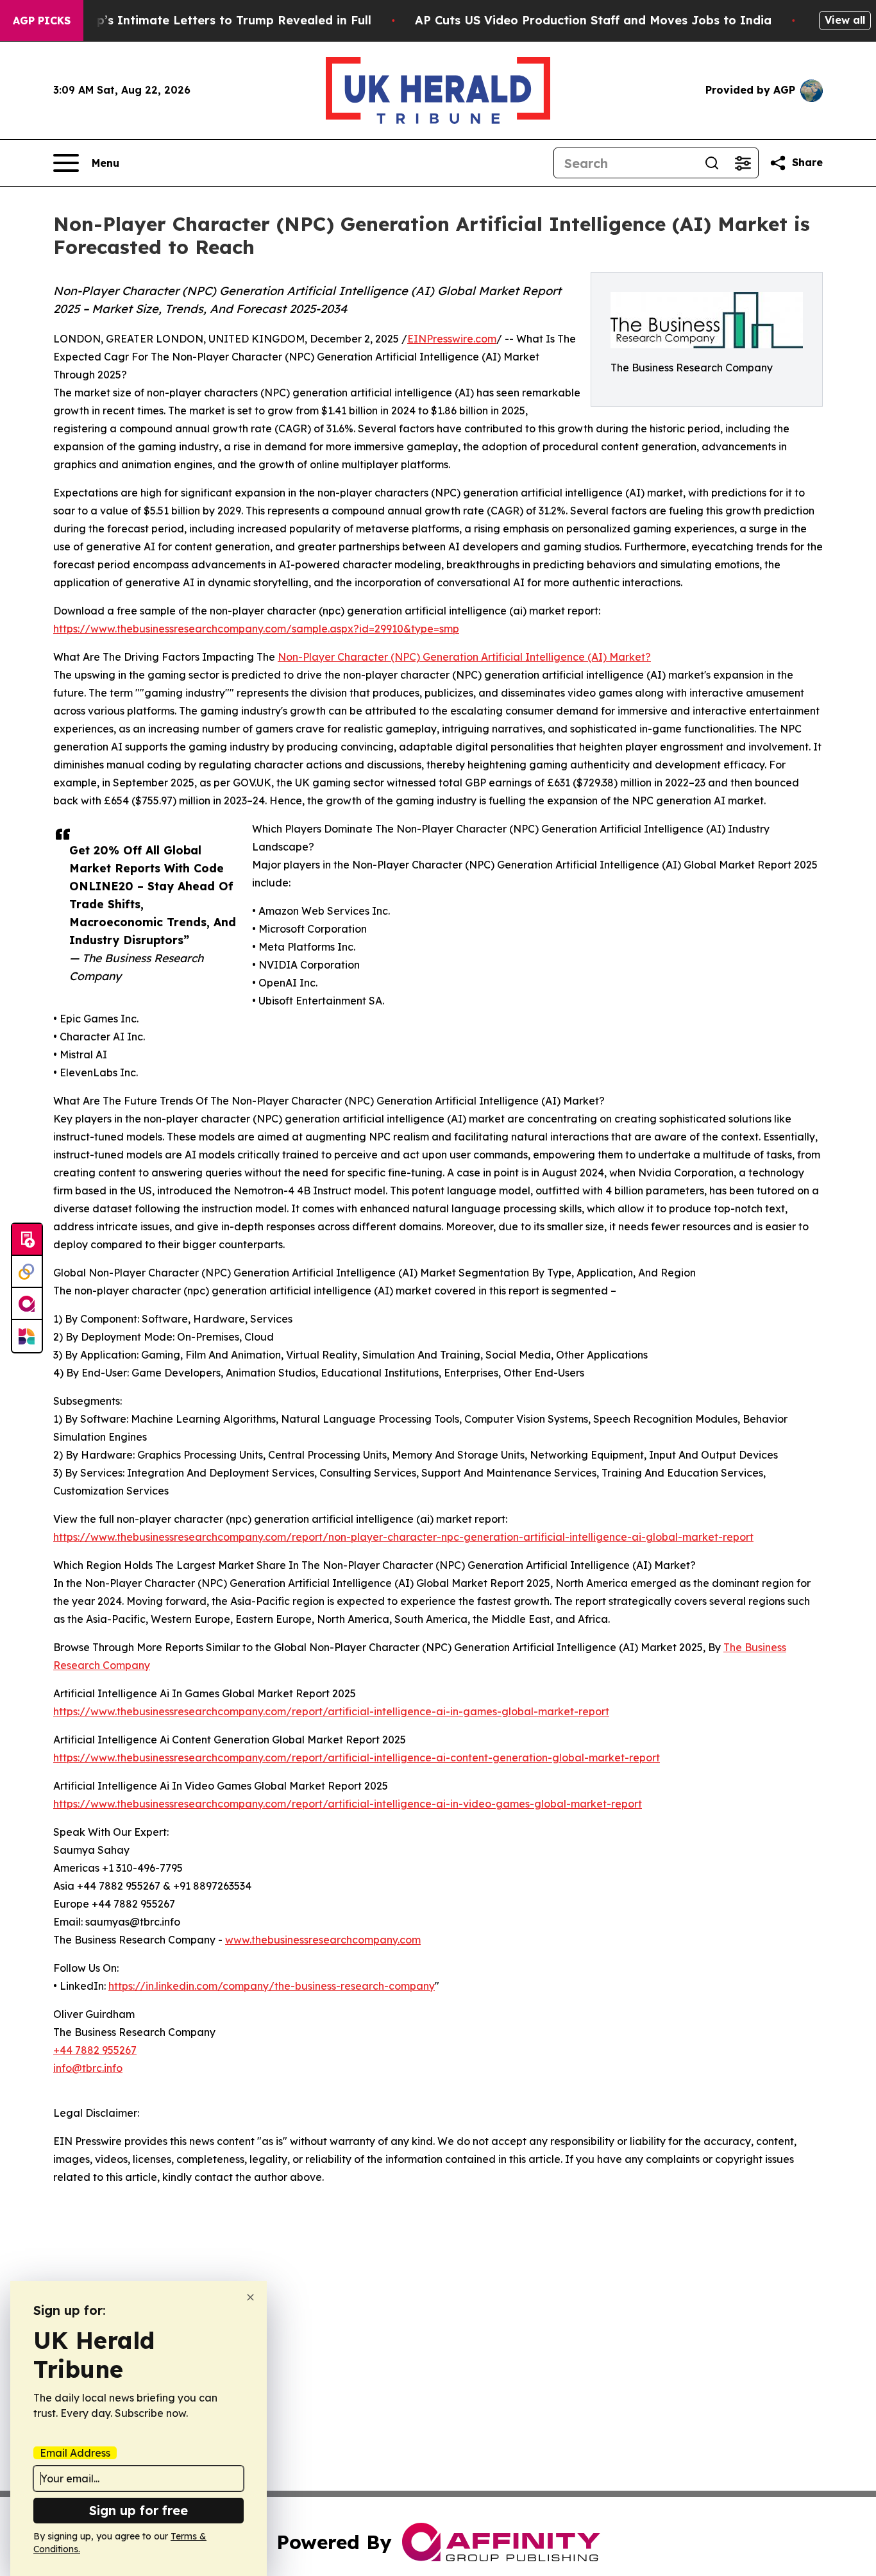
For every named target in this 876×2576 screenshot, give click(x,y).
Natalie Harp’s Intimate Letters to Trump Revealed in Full (199, 20)
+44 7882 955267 (95, 2050)
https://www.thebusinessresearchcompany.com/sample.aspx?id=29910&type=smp (256, 629)
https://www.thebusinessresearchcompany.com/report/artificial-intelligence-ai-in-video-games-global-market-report (348, 1804)
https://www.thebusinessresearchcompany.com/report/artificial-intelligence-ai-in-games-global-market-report (331, 1711)
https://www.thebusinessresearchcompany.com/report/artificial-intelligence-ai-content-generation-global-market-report (357, 1758)
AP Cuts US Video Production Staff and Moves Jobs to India (593, 20)
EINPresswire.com (452, 339)
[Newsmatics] (27, 1336)
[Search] (712, 163)
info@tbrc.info (88, 2068)
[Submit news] (27, 1240)
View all (845, 20)
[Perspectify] (27, 1272)
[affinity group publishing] (27, 1304)
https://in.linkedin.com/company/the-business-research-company (272, 1986)
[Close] (250, 2297)
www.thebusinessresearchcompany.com (323, 1940)
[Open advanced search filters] (743, 163)
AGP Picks (42, 21)
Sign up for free (139, 2510)
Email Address (75, 2453)
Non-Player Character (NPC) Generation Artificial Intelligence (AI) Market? (464, 657)
